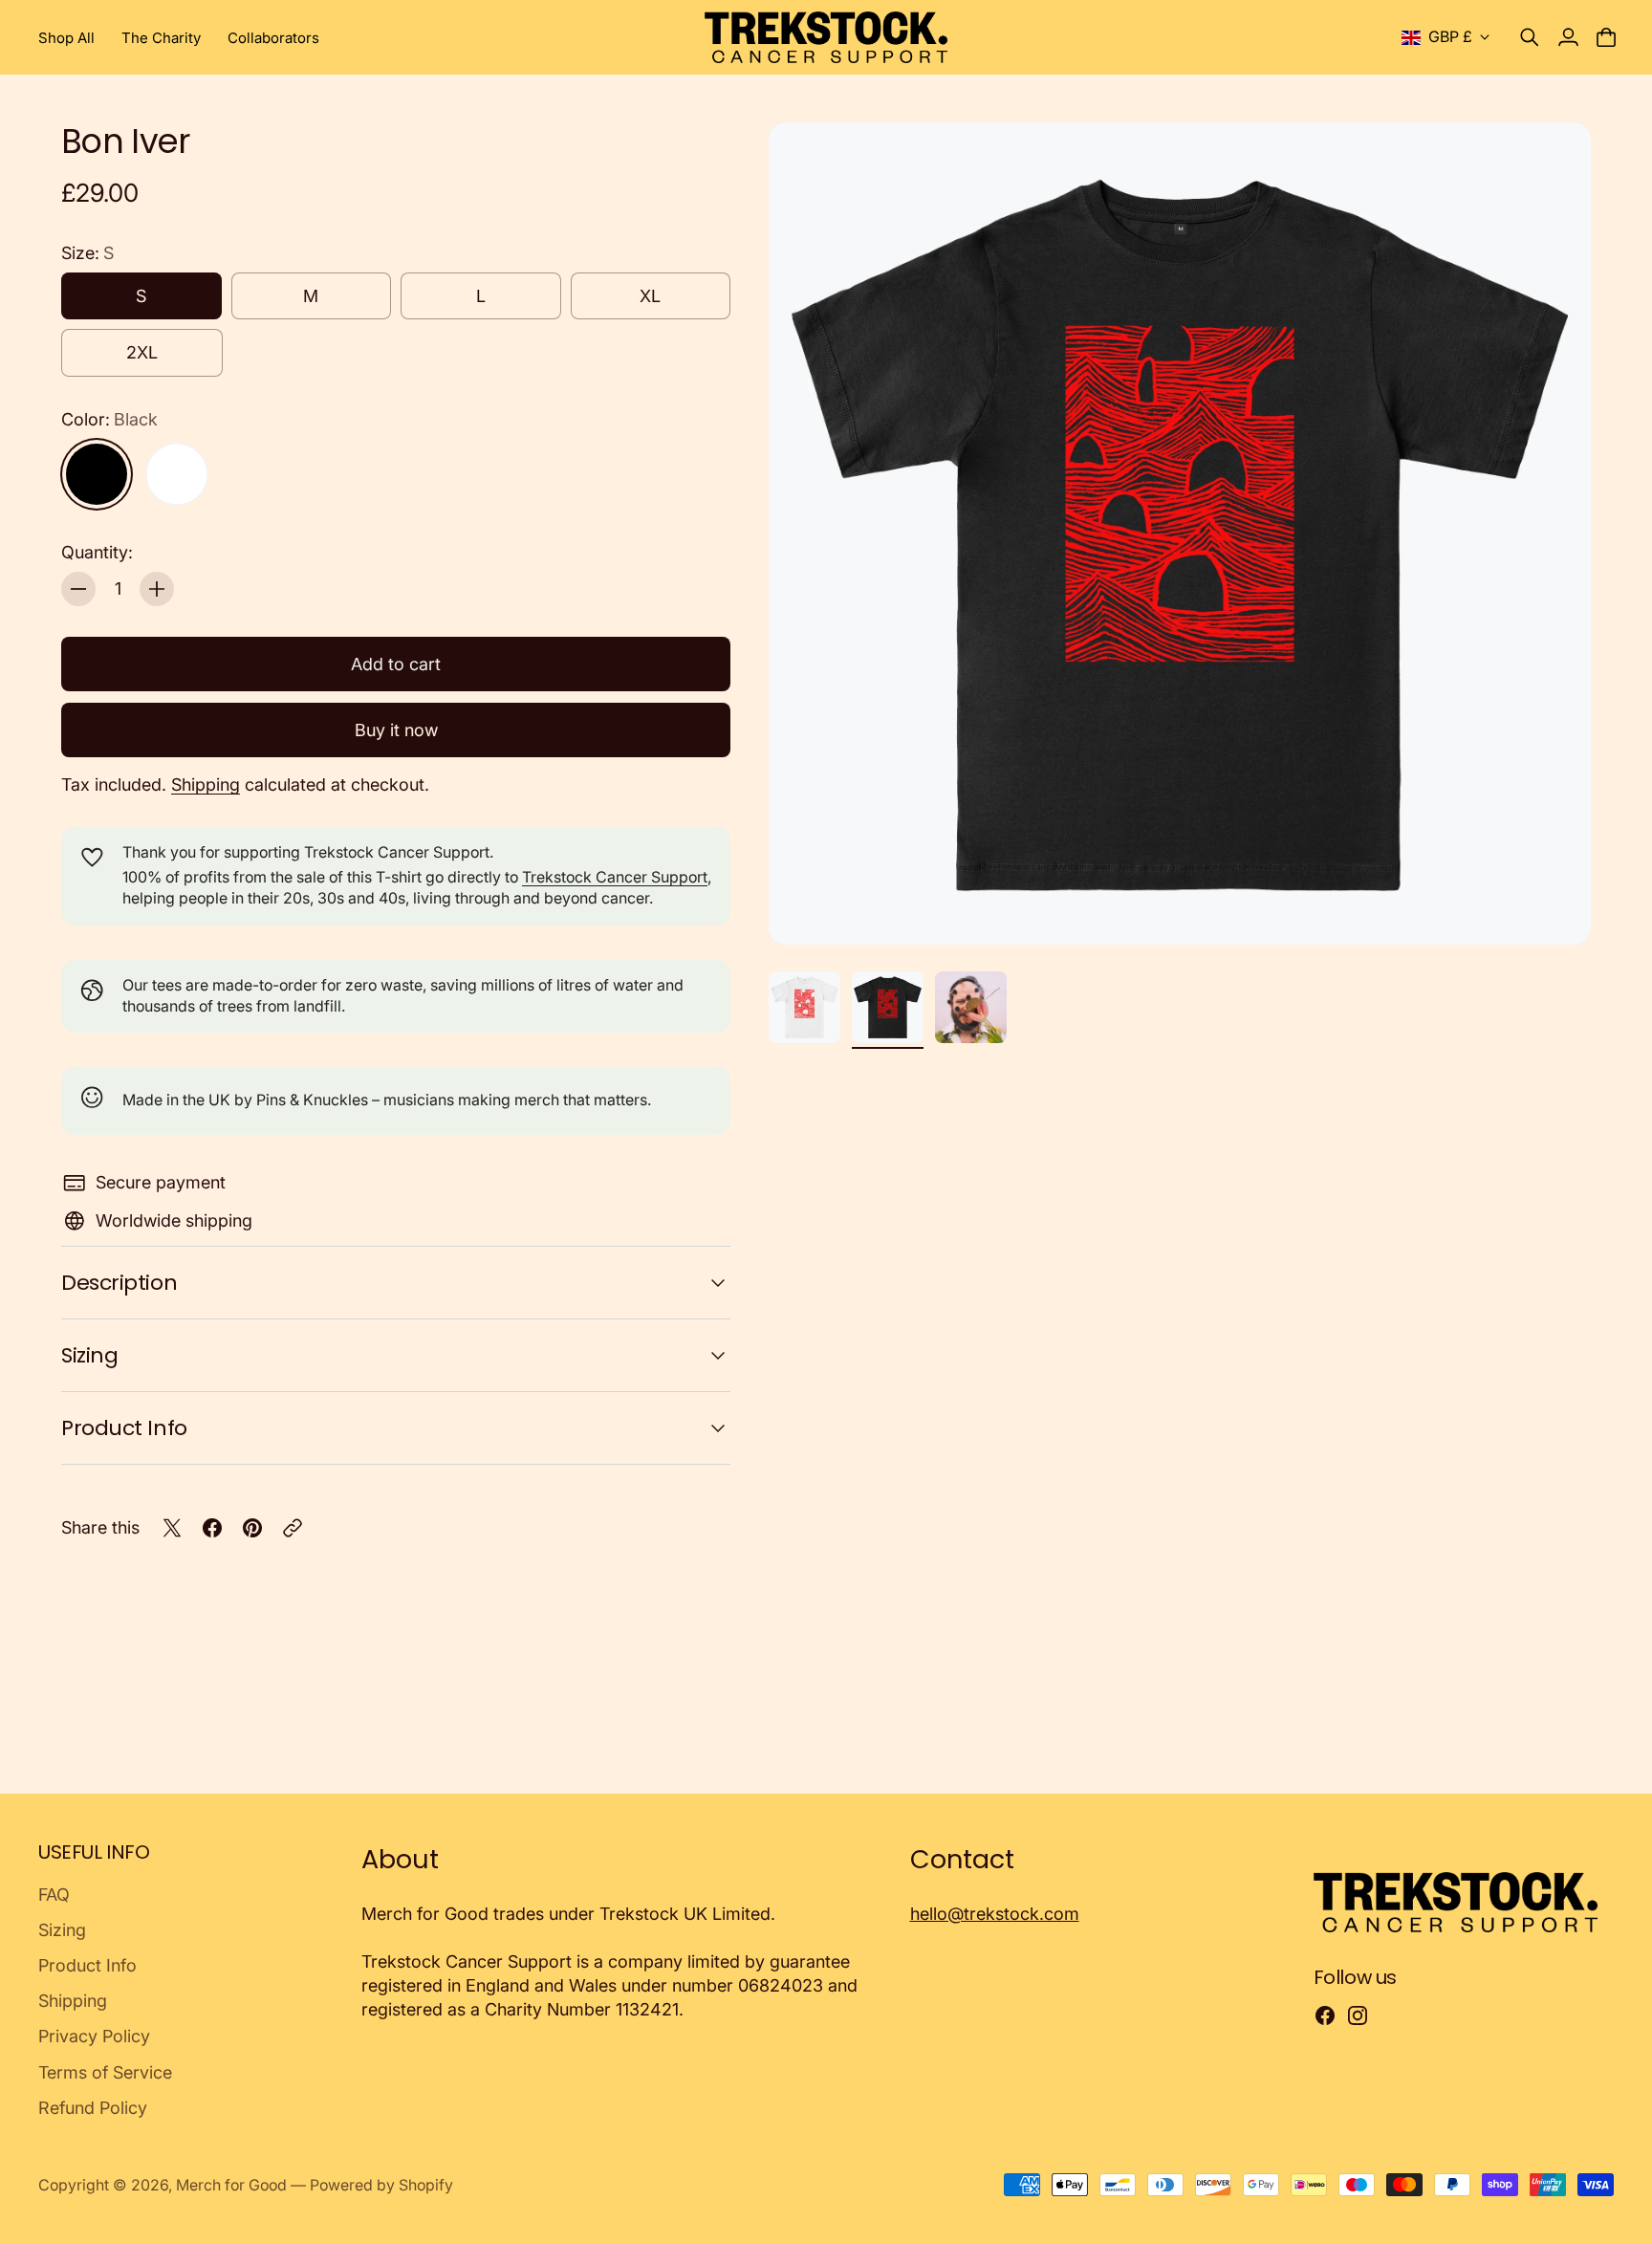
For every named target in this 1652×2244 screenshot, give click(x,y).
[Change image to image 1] (804, 1007)
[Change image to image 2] (888, 1007)
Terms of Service (105, 2072)
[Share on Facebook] (212, 1528)
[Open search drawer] (1530, 37)
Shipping (206, 784)
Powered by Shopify (381, 2185)
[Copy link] (293, 1528)
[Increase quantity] (157, 589)
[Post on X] (172, 1528)
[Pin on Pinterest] (252, 1528)
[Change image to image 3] (971, 1007)
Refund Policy (93, 2108)
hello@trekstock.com (995, 1914)
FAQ (54, 1895)
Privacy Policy (94, 2036)
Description (119, 1283)
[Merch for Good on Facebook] (1325, 2015)
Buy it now (396, 730)
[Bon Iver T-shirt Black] (1180, 534)
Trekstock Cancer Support (615, 877)
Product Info (124, 1428)
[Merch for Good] (826, 37)
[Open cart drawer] (1606, 37)
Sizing (89, 1355)
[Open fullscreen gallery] (1554, 908)
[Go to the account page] (1568, 37)
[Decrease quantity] (78, 589)
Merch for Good (231, 2185)
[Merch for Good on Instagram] (1358, 2015)
